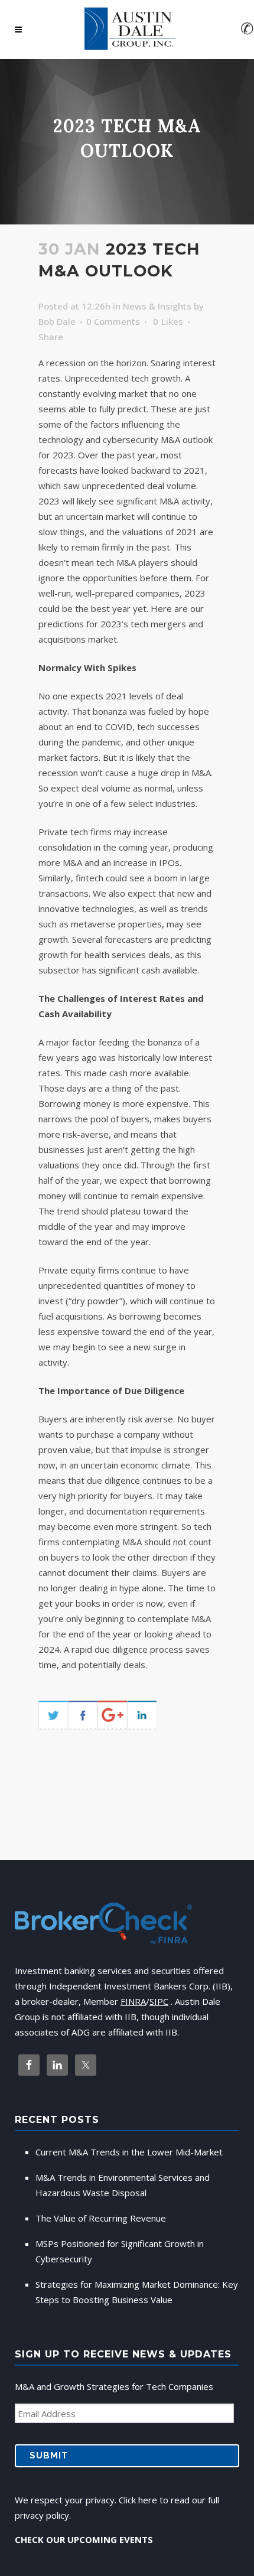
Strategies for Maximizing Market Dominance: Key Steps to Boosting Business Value (137, 2292)
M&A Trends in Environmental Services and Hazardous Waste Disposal (123, 2185)
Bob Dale (57, 321)
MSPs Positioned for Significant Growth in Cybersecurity (120, 2251)
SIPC (159, 2001)
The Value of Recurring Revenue (101, 2218)
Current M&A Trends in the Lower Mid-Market (129, 2152)
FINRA (133, 2001)
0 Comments (113, 321)
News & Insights (157, 306)
